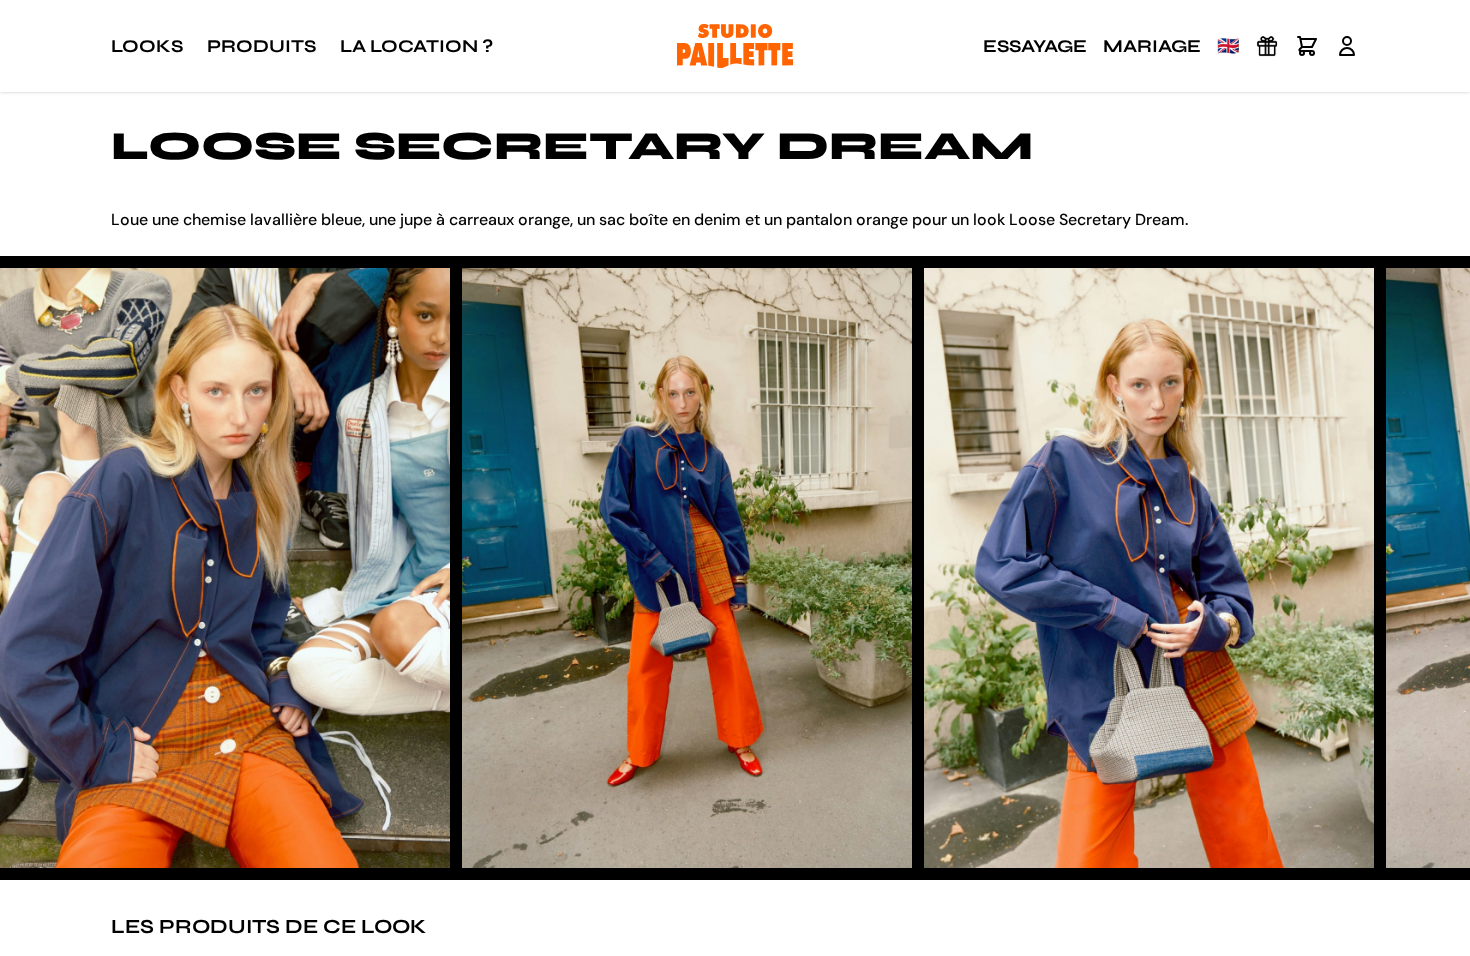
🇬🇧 (1228, 46)
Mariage (1152, 46)
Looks (147, 46)
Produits (261, 46)
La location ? (416, 46)
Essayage (1035, 46)
